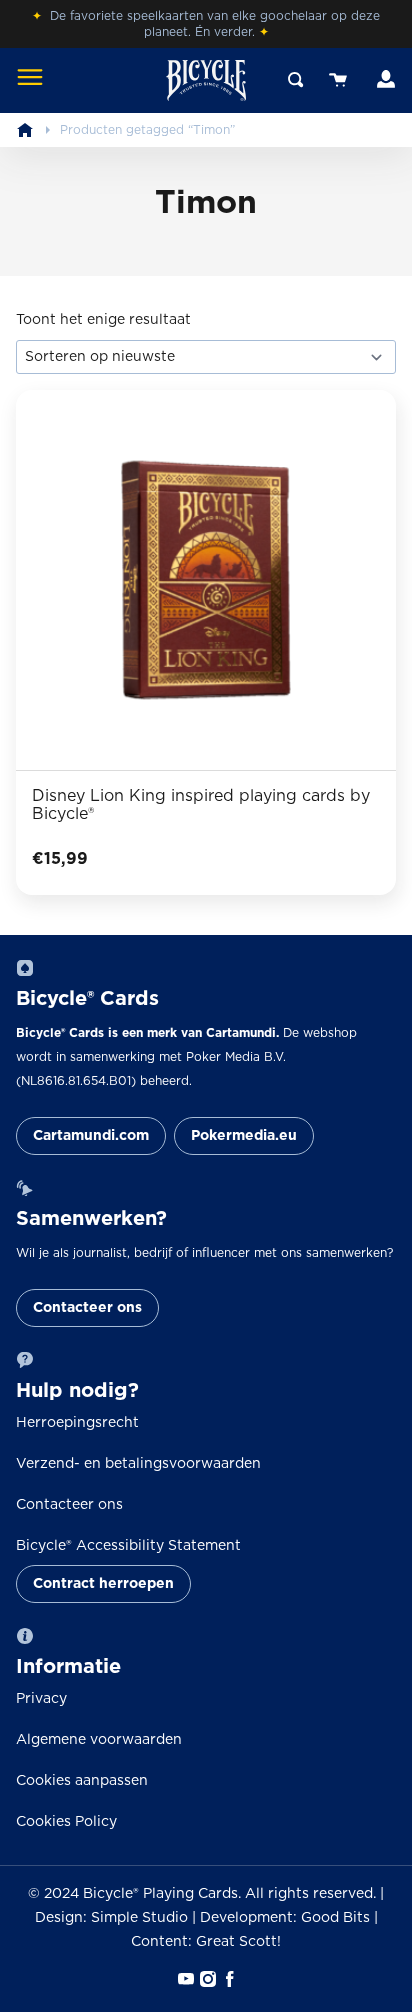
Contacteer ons (87, 1308)
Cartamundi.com (91, 1136)
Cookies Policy (66, 1822)
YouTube (184, 1979)
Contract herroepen (103, 1584)
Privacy (41, 1699)
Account (384, 80)
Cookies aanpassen (82, 1781)
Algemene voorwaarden (99, 1740)
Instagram (206, 1979)
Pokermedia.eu (244, 1136)
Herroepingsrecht (77, 1423)
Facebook (228, 1979)
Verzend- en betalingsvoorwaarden (138, 1464)
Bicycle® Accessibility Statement (128, 1546)
